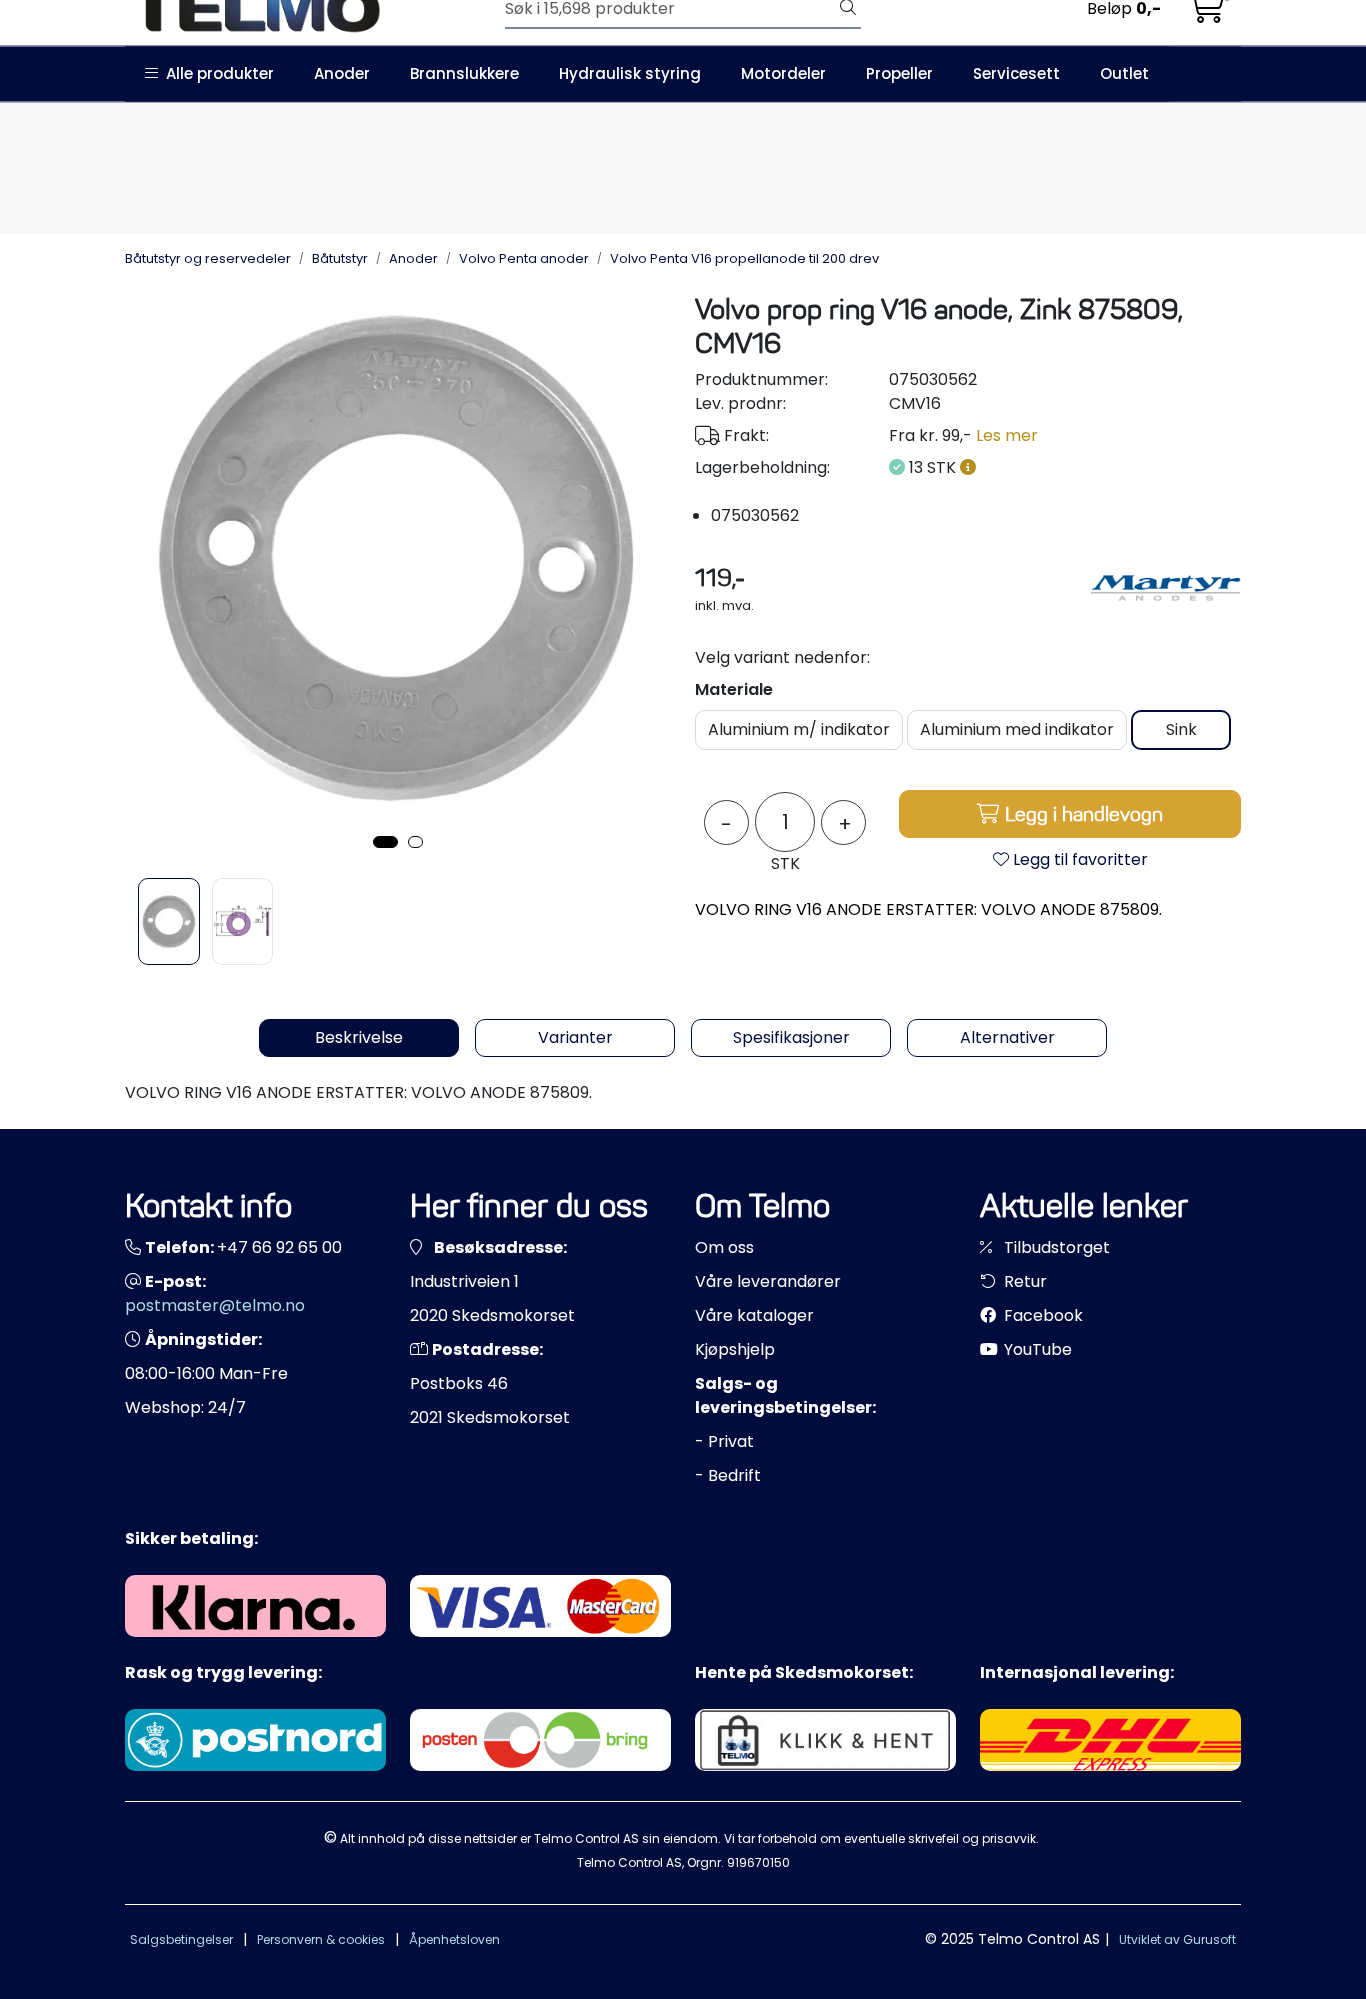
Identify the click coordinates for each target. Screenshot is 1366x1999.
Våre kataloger (754, 1315)
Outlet (1124, 73)
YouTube (1036, 1349)
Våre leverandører (768, 1281)
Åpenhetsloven (454, 1939)
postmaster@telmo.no (215, 1305)
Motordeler (783, 73)
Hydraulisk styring (630, 73)
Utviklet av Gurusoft (1177, 1939)
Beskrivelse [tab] (359, 1037)
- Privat (724, 1441)
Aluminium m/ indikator (799, 729)
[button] (385, 842)
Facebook (1041, 1315)
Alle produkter (216, 73)
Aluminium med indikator (1017, 729)
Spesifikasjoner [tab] (791, 1037)
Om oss (724, 1247)
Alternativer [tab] (1007, 1037)
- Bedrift (728, 1475)
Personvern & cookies (321, 1939)
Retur (1023, 1281)
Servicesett (1016, 73)
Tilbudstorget (1055, 1247)
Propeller (899, 73)
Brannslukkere (464, 73)
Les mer (1007, 435)
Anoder (342, 73)
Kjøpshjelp (735, 1349)
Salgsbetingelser (181, 1939)
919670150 (758, 1862)
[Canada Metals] (1166, 588)
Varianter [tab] (575, 1037)
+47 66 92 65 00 (279, 1247)
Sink (1181, 729)
